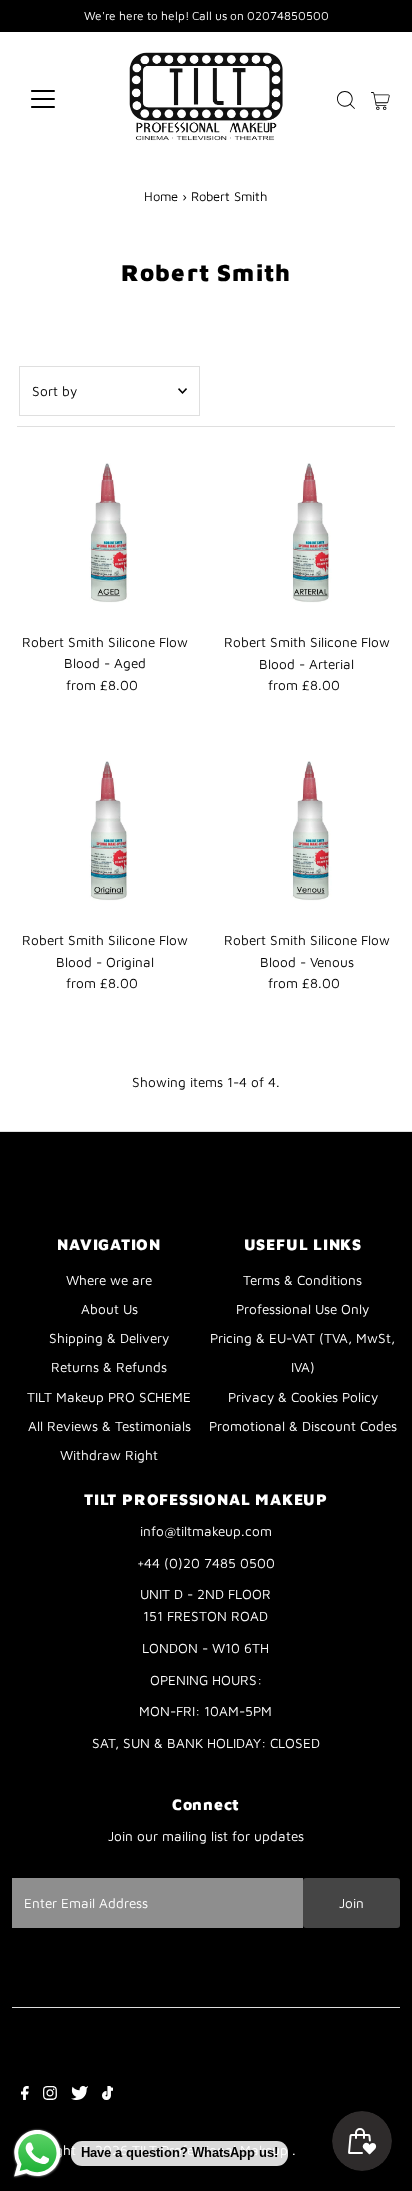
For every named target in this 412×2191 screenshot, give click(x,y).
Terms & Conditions (302, 1280)
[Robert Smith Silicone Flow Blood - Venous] (306, 833)
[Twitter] (79, 2095)
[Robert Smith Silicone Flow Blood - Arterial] (306, 535)
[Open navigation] (61, 99)
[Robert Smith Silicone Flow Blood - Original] (105, 833)
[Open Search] (346, 100)
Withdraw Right (109, 1455)
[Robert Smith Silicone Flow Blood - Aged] (105, 535)
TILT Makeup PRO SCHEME (109, 1397)
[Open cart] (380, 99)
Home (161, 196)
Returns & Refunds (109, 1367)
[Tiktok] (107, 2095)
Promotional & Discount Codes (303, 1426)
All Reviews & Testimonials (109, 1426)
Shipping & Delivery (109, 1338)
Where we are (109, 1280)
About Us (109, 1309)
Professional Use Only (302, 1309)
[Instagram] (50, 2095)
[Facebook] (25, 2095)
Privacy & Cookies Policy (303, 1397)
